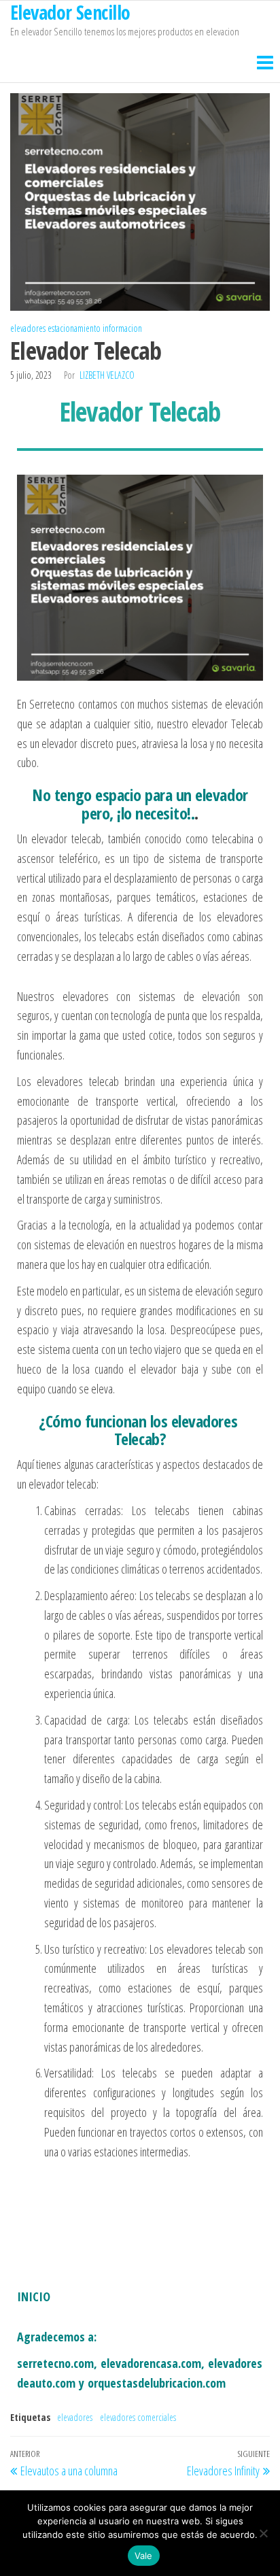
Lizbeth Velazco (107, 375)
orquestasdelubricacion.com (157, 2383)
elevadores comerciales (138, 2417)
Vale (144, 2556)
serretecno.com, (57, 2363)
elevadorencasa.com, (153, 2363)
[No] (263, 2533)
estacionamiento (74, 328)
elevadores (28, 328)
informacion (122, 328)
